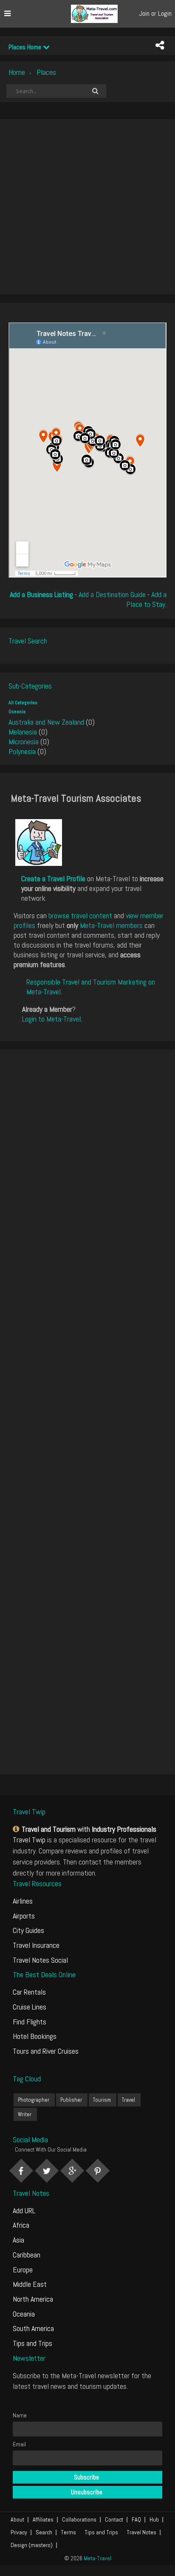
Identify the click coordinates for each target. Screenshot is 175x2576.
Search (44, 2532)
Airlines (23, 1901)
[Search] (95, 91)
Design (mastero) (32, 2545)
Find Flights (30, 2022)
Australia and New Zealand (46, 722)
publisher (71, 2100)
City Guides (28, 1930)
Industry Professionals (124, 1829)
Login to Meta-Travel (51, 1019)
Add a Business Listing (41, 594)
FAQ (136, 2519)
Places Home (26, 47)
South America (33, 2328)
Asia (18, 2240)
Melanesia (23, 732)
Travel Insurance (36, 1945)
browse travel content (80, 915)
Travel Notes (141, 2532)
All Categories (23, 703)
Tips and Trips (32, 2343)
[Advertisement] (87, 207)
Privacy (19, 2532)
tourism (102, 2100)
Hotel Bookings (35, 2036)
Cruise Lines (30, 2007)
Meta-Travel (97, 2558)
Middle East (30, 2284)
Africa (21, 2225)
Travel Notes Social (40, 1960)
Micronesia (24, 741)
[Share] (160, 46)
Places (46, 72)
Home (17, 72)
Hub (154, 2519)
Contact (114, 2519)
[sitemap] (17, 1829)
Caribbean (27, 2255)
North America (33, 2299)
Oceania (17, 712)
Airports (24, 1916)
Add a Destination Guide (112, 594)
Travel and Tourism (49, 1829)
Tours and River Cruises (46, 2051)
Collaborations (79, 2519)
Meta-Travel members (111, 925)
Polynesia (22, 751)
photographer (34, 2100)
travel (128, 2100)
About (17, 2519)
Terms (68, 2532)
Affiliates (43, 2519)
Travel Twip (29, 1840)
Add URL (24, 2210)
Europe (23, 2270)
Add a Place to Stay (146, 599)
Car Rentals (29, 1992)
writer (25, 2114)
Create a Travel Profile (53, 878)
